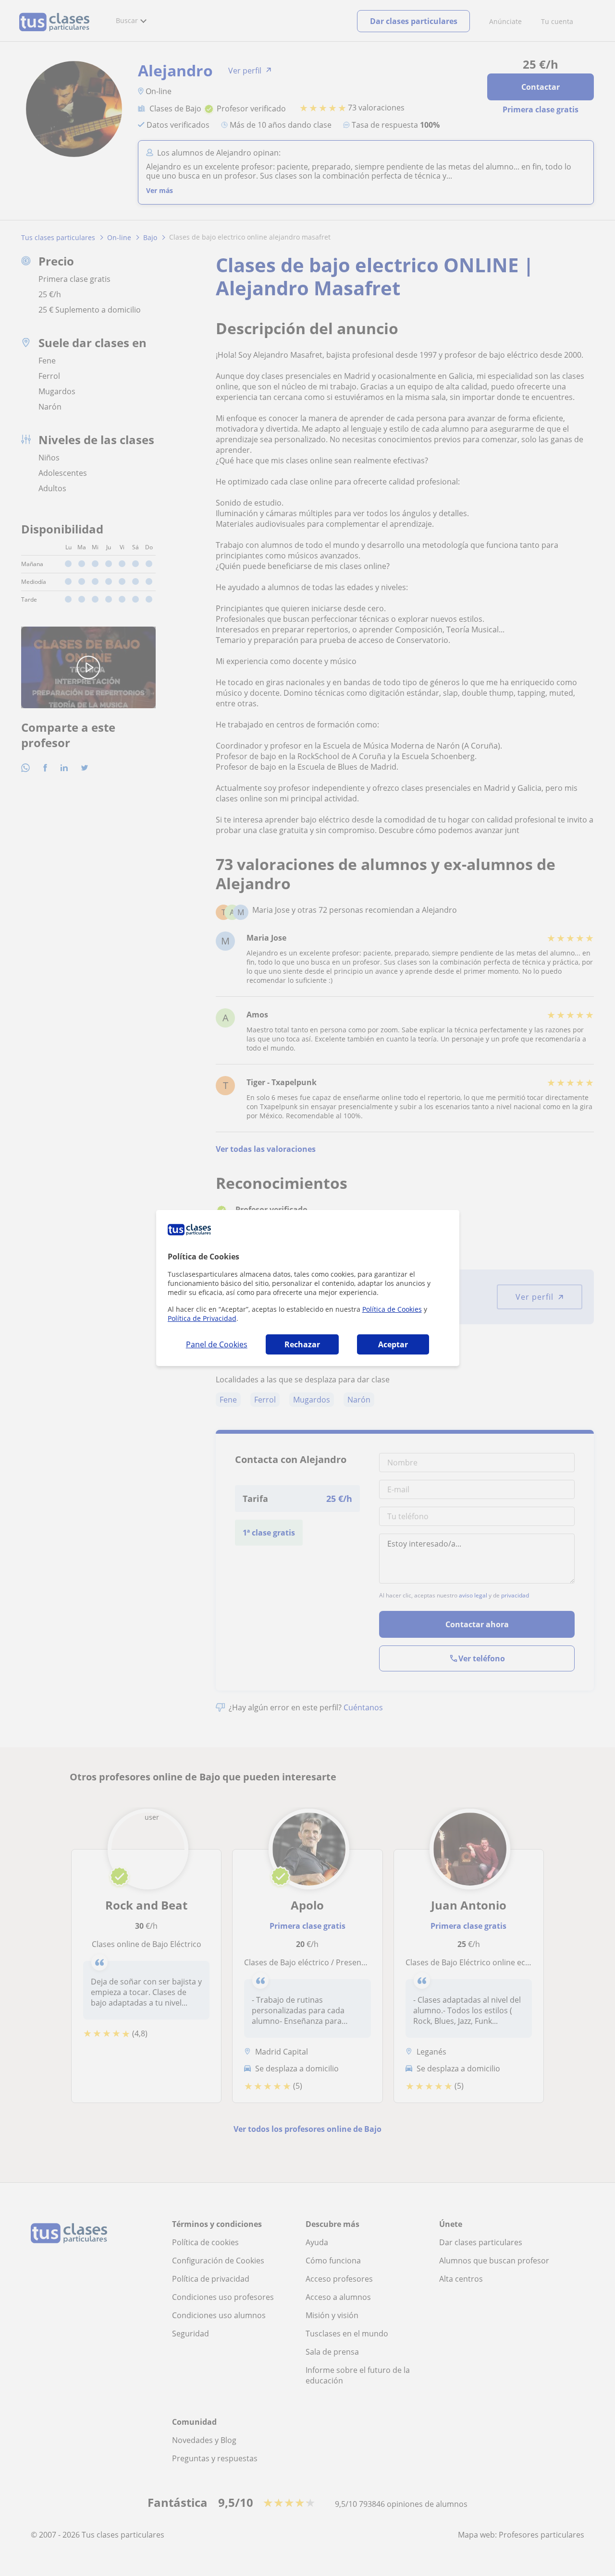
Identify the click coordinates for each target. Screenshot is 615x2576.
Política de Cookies (392, 1309)
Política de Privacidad (202, 1318)
